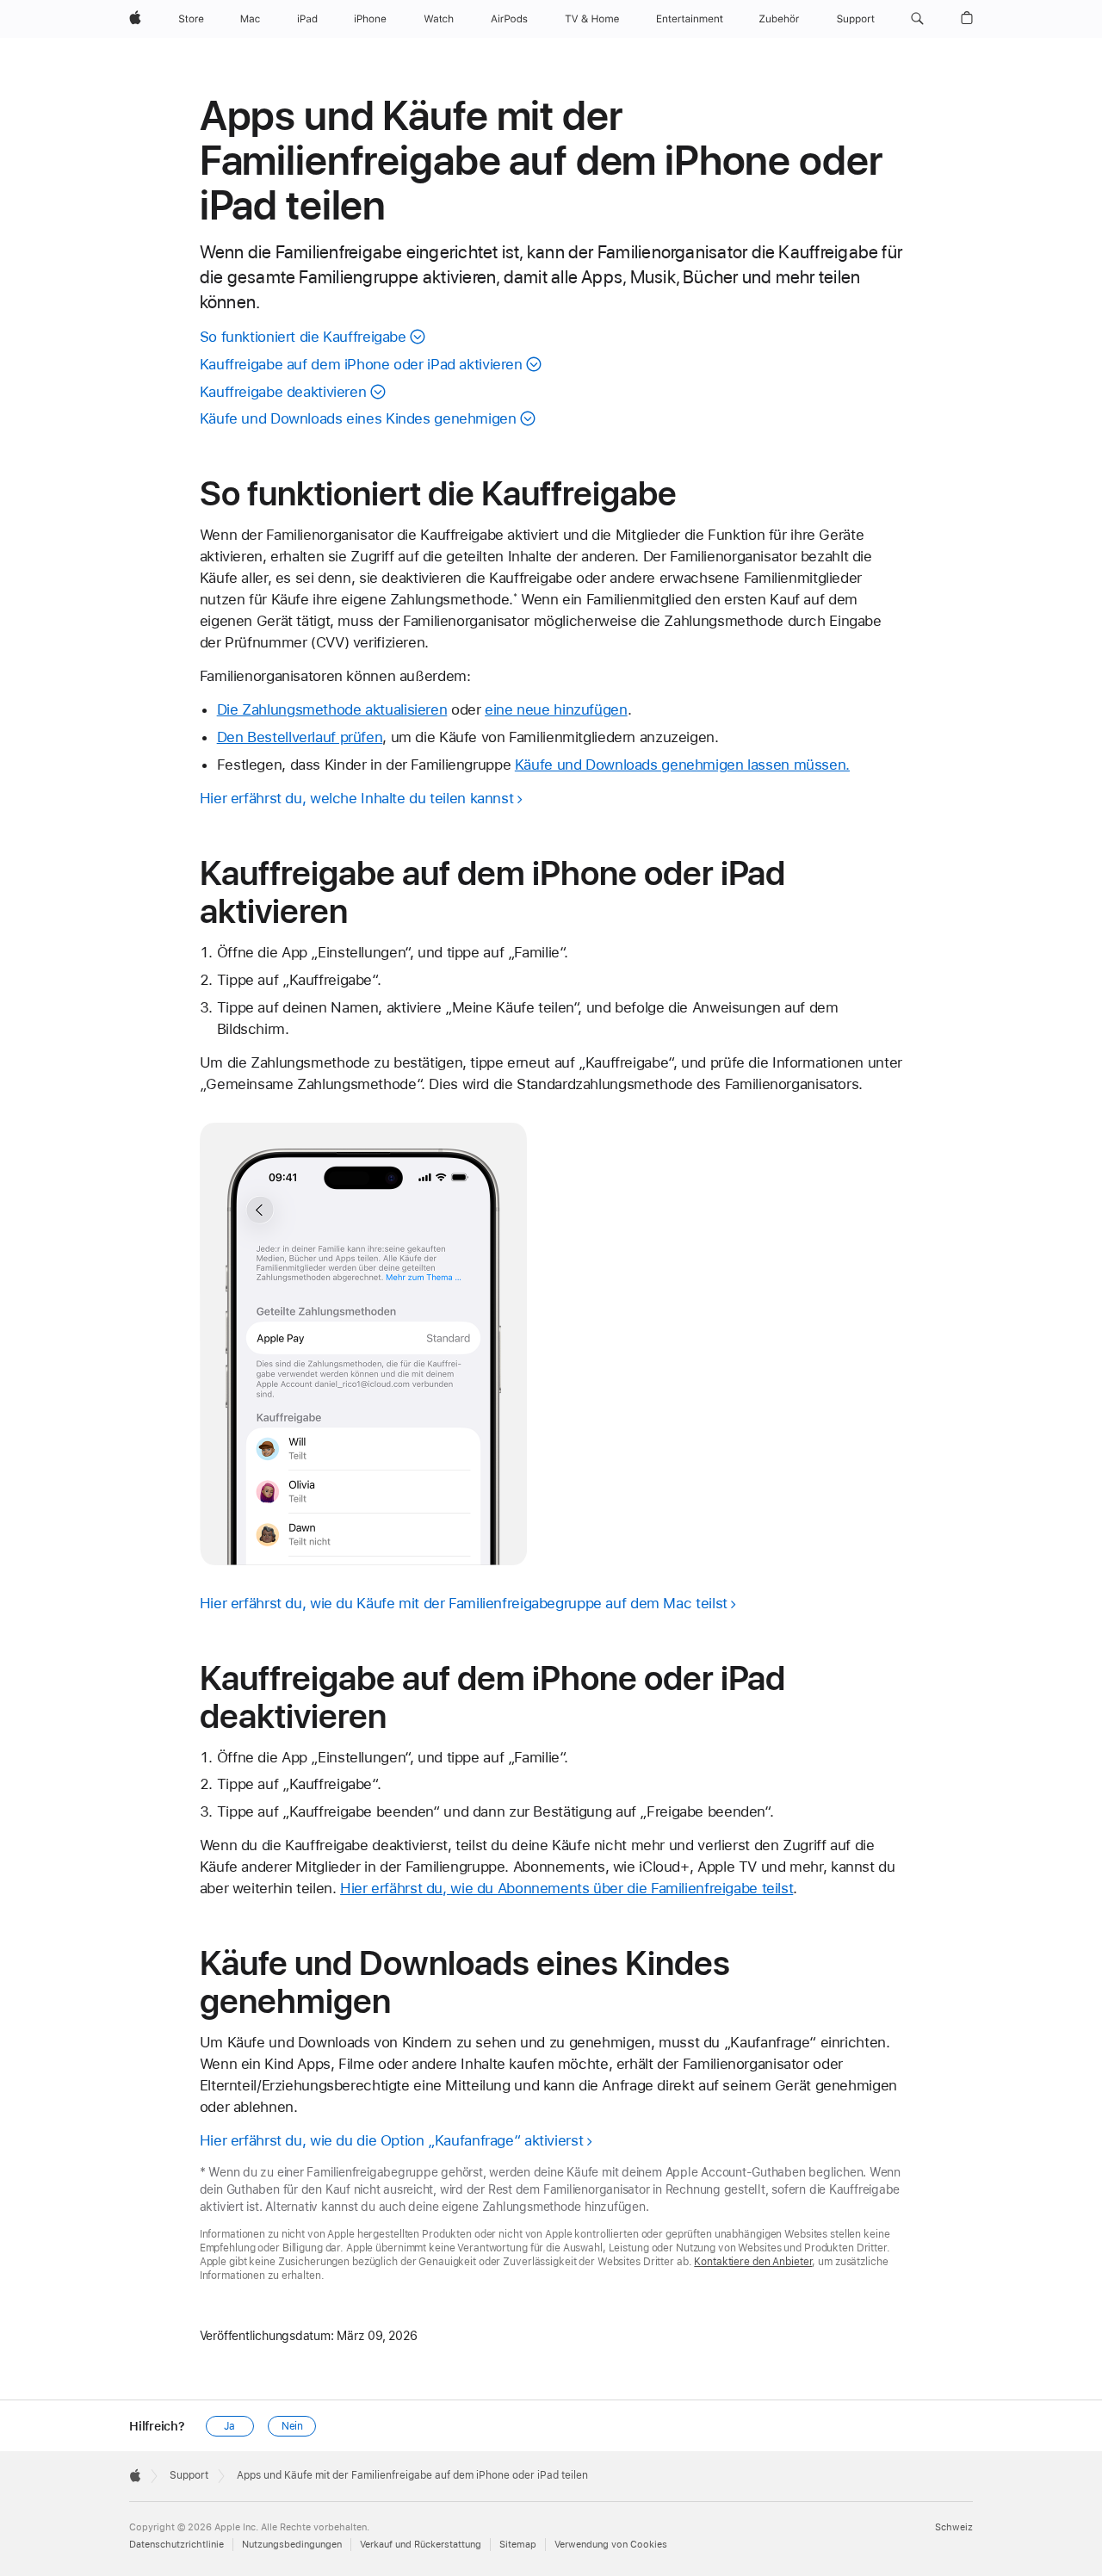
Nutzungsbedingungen (292, 2545)
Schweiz (954, 2527)
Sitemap (518, 2545)
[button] (917, 19)
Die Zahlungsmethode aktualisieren (332, 709)
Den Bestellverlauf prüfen (300, 737)
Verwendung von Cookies (611, 2545)
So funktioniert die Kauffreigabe (303, 337)
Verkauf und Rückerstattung (421, 2545)
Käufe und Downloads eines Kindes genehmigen (358, 418)
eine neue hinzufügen (556, 709)
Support (189, 2475)
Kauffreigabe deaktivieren (283, 392)
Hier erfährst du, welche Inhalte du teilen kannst (357, 798)
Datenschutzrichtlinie (176, 2545)
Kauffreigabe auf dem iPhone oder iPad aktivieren (361, 364)
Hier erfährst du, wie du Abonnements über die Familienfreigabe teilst (566, 1888)
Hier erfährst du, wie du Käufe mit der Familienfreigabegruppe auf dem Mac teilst (464, 1603)
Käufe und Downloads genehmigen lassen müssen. (682, 765)
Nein (293, 2426)
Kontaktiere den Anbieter (753, 2262)
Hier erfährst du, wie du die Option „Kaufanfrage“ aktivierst (392, 2140)
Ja (229, 2426)
